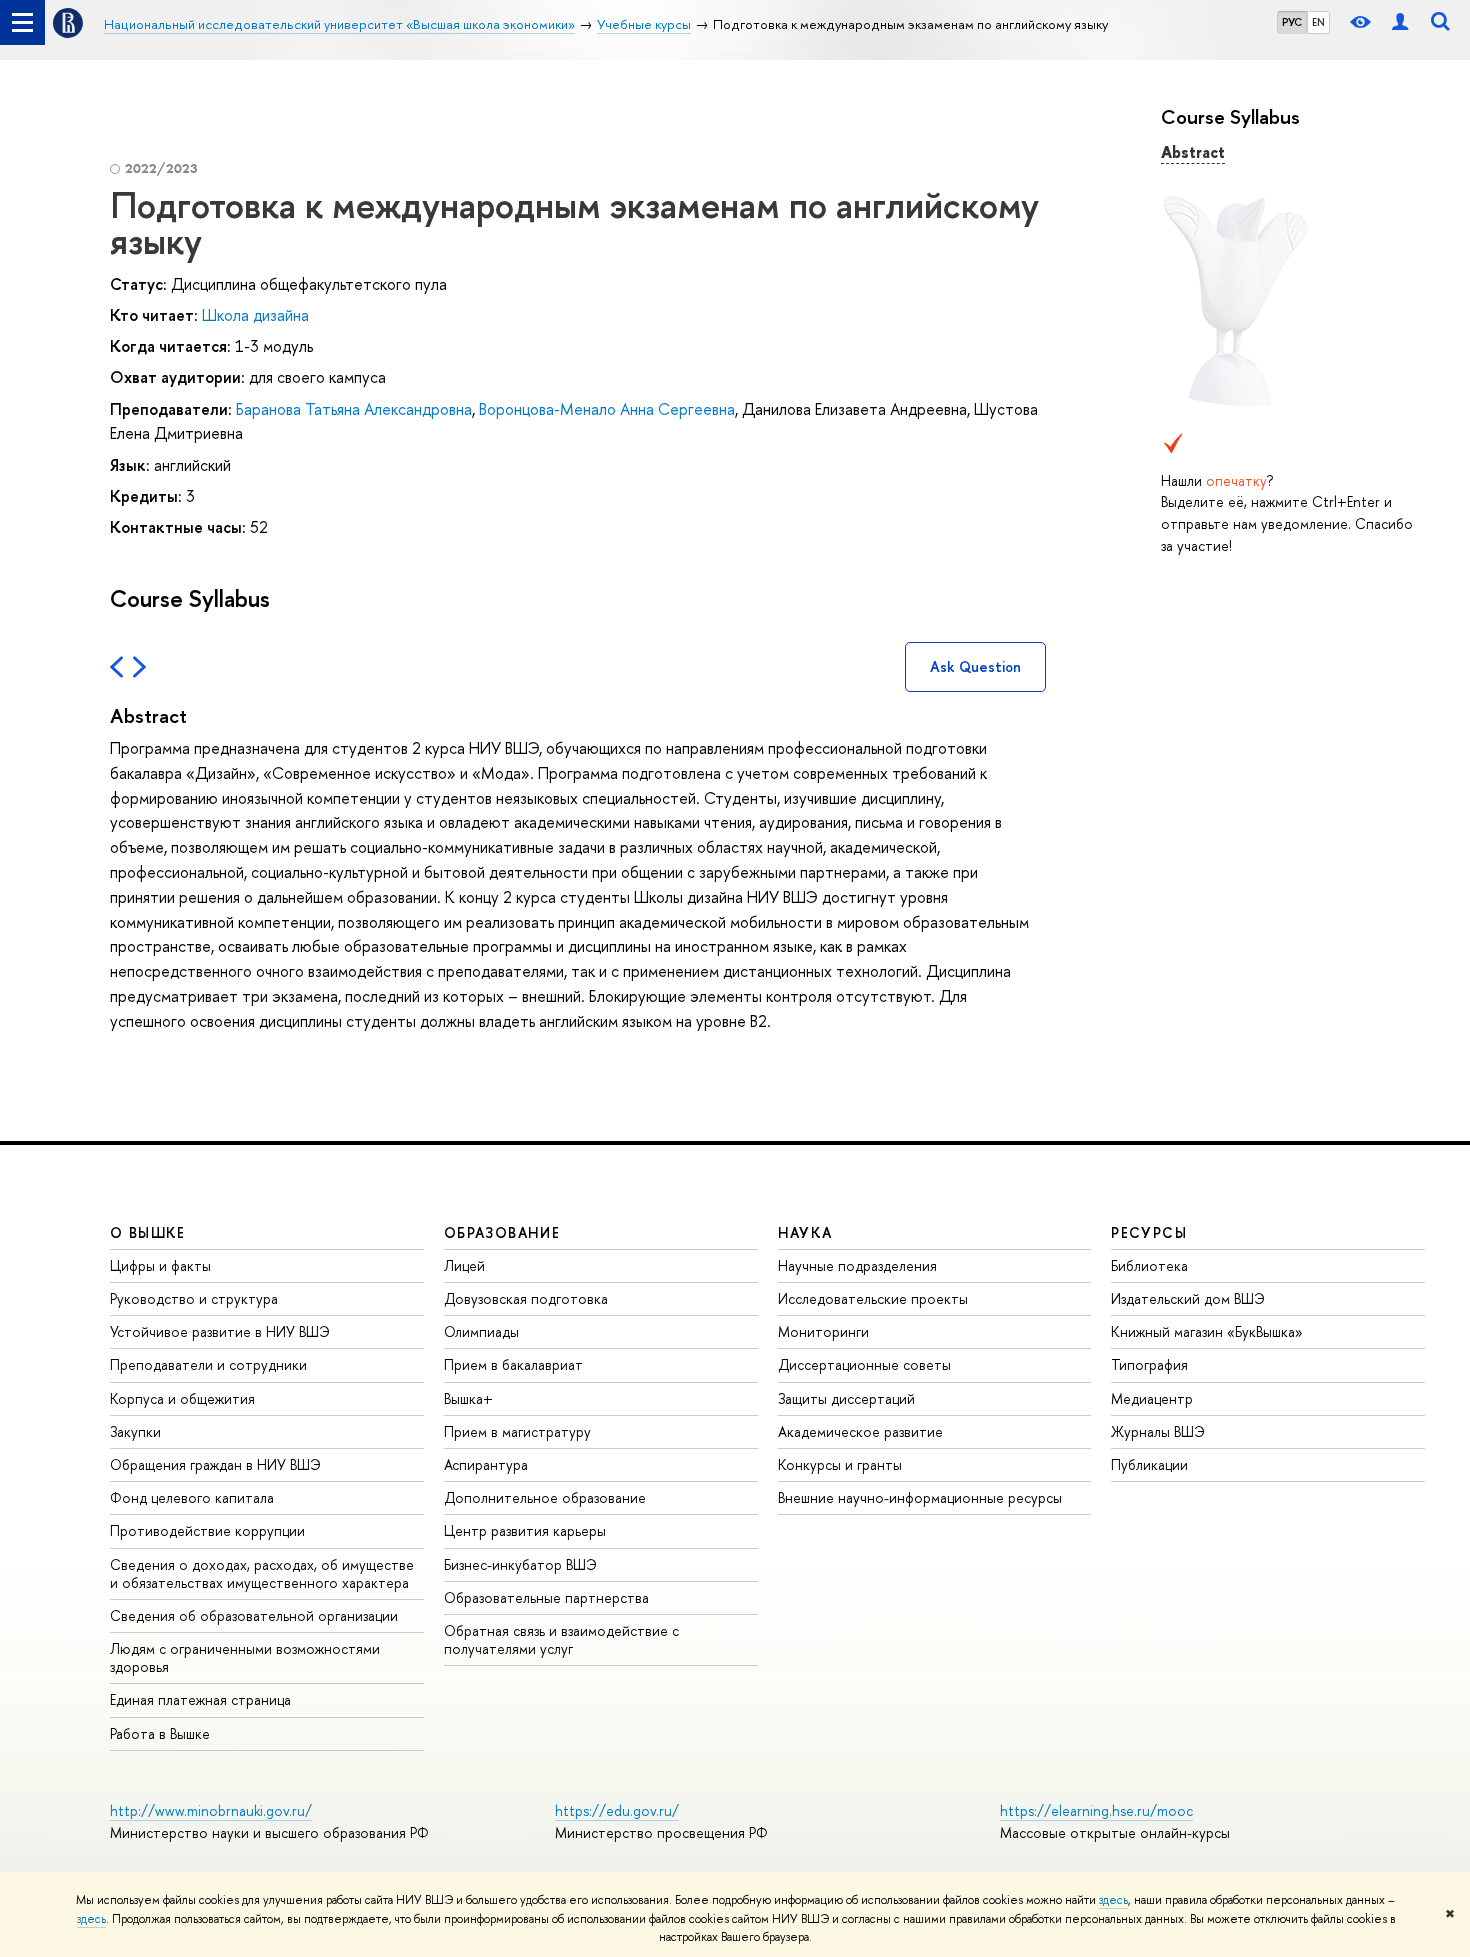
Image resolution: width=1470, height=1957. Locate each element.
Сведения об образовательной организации (254, 1615)
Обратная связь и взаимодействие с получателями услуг (561, 1639)
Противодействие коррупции (207, 1530)
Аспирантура (486, 1464)
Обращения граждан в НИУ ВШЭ (215, 1464)
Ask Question (975, 666)
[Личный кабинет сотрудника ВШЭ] (1400, 22)
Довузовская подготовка (526, 1298)
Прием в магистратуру (517, 1431)
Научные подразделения (857, 1265)
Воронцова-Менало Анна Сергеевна (607, 409)
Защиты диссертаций (846, 1398)
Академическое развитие (860, 1431)
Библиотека (1149, 1265)
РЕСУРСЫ (1149, 1232)
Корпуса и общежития (182, 1398)
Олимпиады (481, 1331)
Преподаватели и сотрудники (208, 1364)
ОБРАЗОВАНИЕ (502, 1232)
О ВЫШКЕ (148, 1232)
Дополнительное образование (545, 1497)
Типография (1149, 1364)
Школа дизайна (255, 315)
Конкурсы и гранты (840, 1464)
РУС (1292, 22)
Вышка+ (468, 1398)
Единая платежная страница (200, 1699)
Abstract (1193, 152)
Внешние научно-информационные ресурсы (920, 1497)
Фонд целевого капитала (192, 1497)
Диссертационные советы (864, 1364)
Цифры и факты (160, 1265)
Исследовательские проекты (873, 1298)
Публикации (1149, 1464)
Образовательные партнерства (546, 1597)
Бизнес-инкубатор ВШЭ (520, 1564)
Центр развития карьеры (525, 1530)
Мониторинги (823, 1331)
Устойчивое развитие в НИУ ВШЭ (220, 1331)
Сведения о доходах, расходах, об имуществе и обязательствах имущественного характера (262, 1573)
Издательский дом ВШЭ (1188, 1298)
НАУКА (805, 1232)
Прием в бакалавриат (513, 1364)
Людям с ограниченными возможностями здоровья (245, 1657)
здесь (1113, 1900)
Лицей (464, 1265)
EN (1318, 22)
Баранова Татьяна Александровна (354, 409)
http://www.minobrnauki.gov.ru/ (211, 1810)
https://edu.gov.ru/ (617, 1810)
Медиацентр (1152, 1398)
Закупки (135, 1431)
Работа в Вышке (160, 1733)
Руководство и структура (194, 1298)
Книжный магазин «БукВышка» (1207, 1331)
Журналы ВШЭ (1158, 1431)
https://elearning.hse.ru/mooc (1096, 1810)
